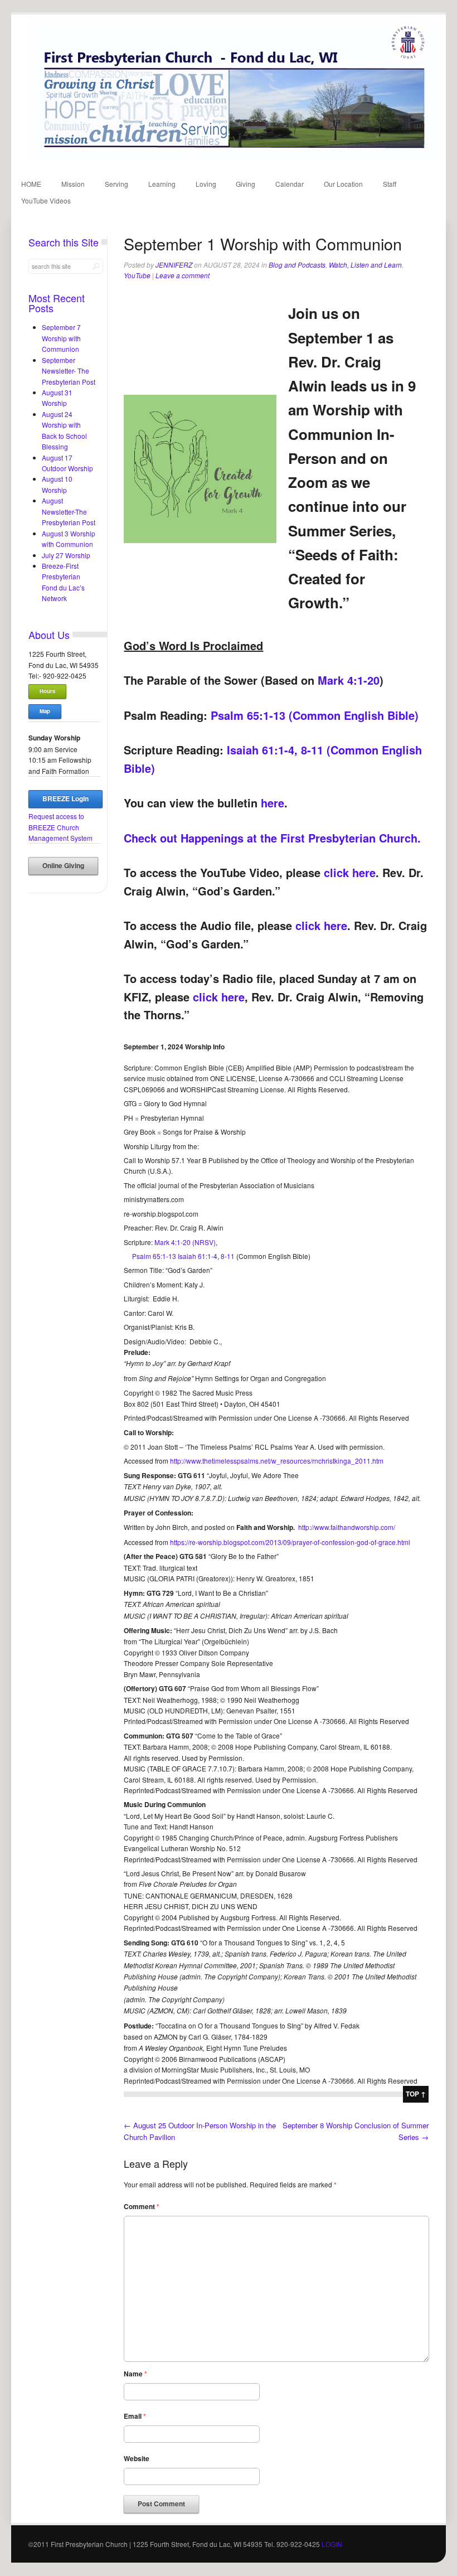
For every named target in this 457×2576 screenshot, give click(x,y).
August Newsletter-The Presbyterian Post (69, 511)
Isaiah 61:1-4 (198, 1256)
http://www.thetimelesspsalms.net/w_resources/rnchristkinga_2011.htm (277, 1461)
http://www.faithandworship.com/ (347, 1527)
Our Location (343, 184)
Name (135, 2374)
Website (137, 2459)
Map (45, 711)
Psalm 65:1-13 (154, 1256)
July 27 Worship (66, 555)
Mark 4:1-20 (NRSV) (185, 1242)
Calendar (290, 184)
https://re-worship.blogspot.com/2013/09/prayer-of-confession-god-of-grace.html (290, 1542)
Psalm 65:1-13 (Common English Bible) (315, 715)
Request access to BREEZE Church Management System (60, 827)
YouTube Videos (46, 200)
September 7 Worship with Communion (61, 338)
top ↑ (416, 2094)
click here (350, 872)
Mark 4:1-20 (349, 680)
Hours (47, 691)
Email (135, 2416)
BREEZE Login (65, 799)
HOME (31, 184)
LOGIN (332, 2544)
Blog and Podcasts (297, 265)
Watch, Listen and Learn (365, 265)
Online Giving (63, 866)
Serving (116, 184)
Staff (390, 184)
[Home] (234, 156)
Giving (245, 184)
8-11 (228, 1256)
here (273, 803)
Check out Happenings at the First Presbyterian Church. (272, 838)
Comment (142, 2207)
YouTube (137, 275)
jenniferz (174, 265)
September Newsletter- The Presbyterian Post (69, 371)
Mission (73, 184)
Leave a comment (183, 275)
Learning (162, 184)
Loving (206, 184)
